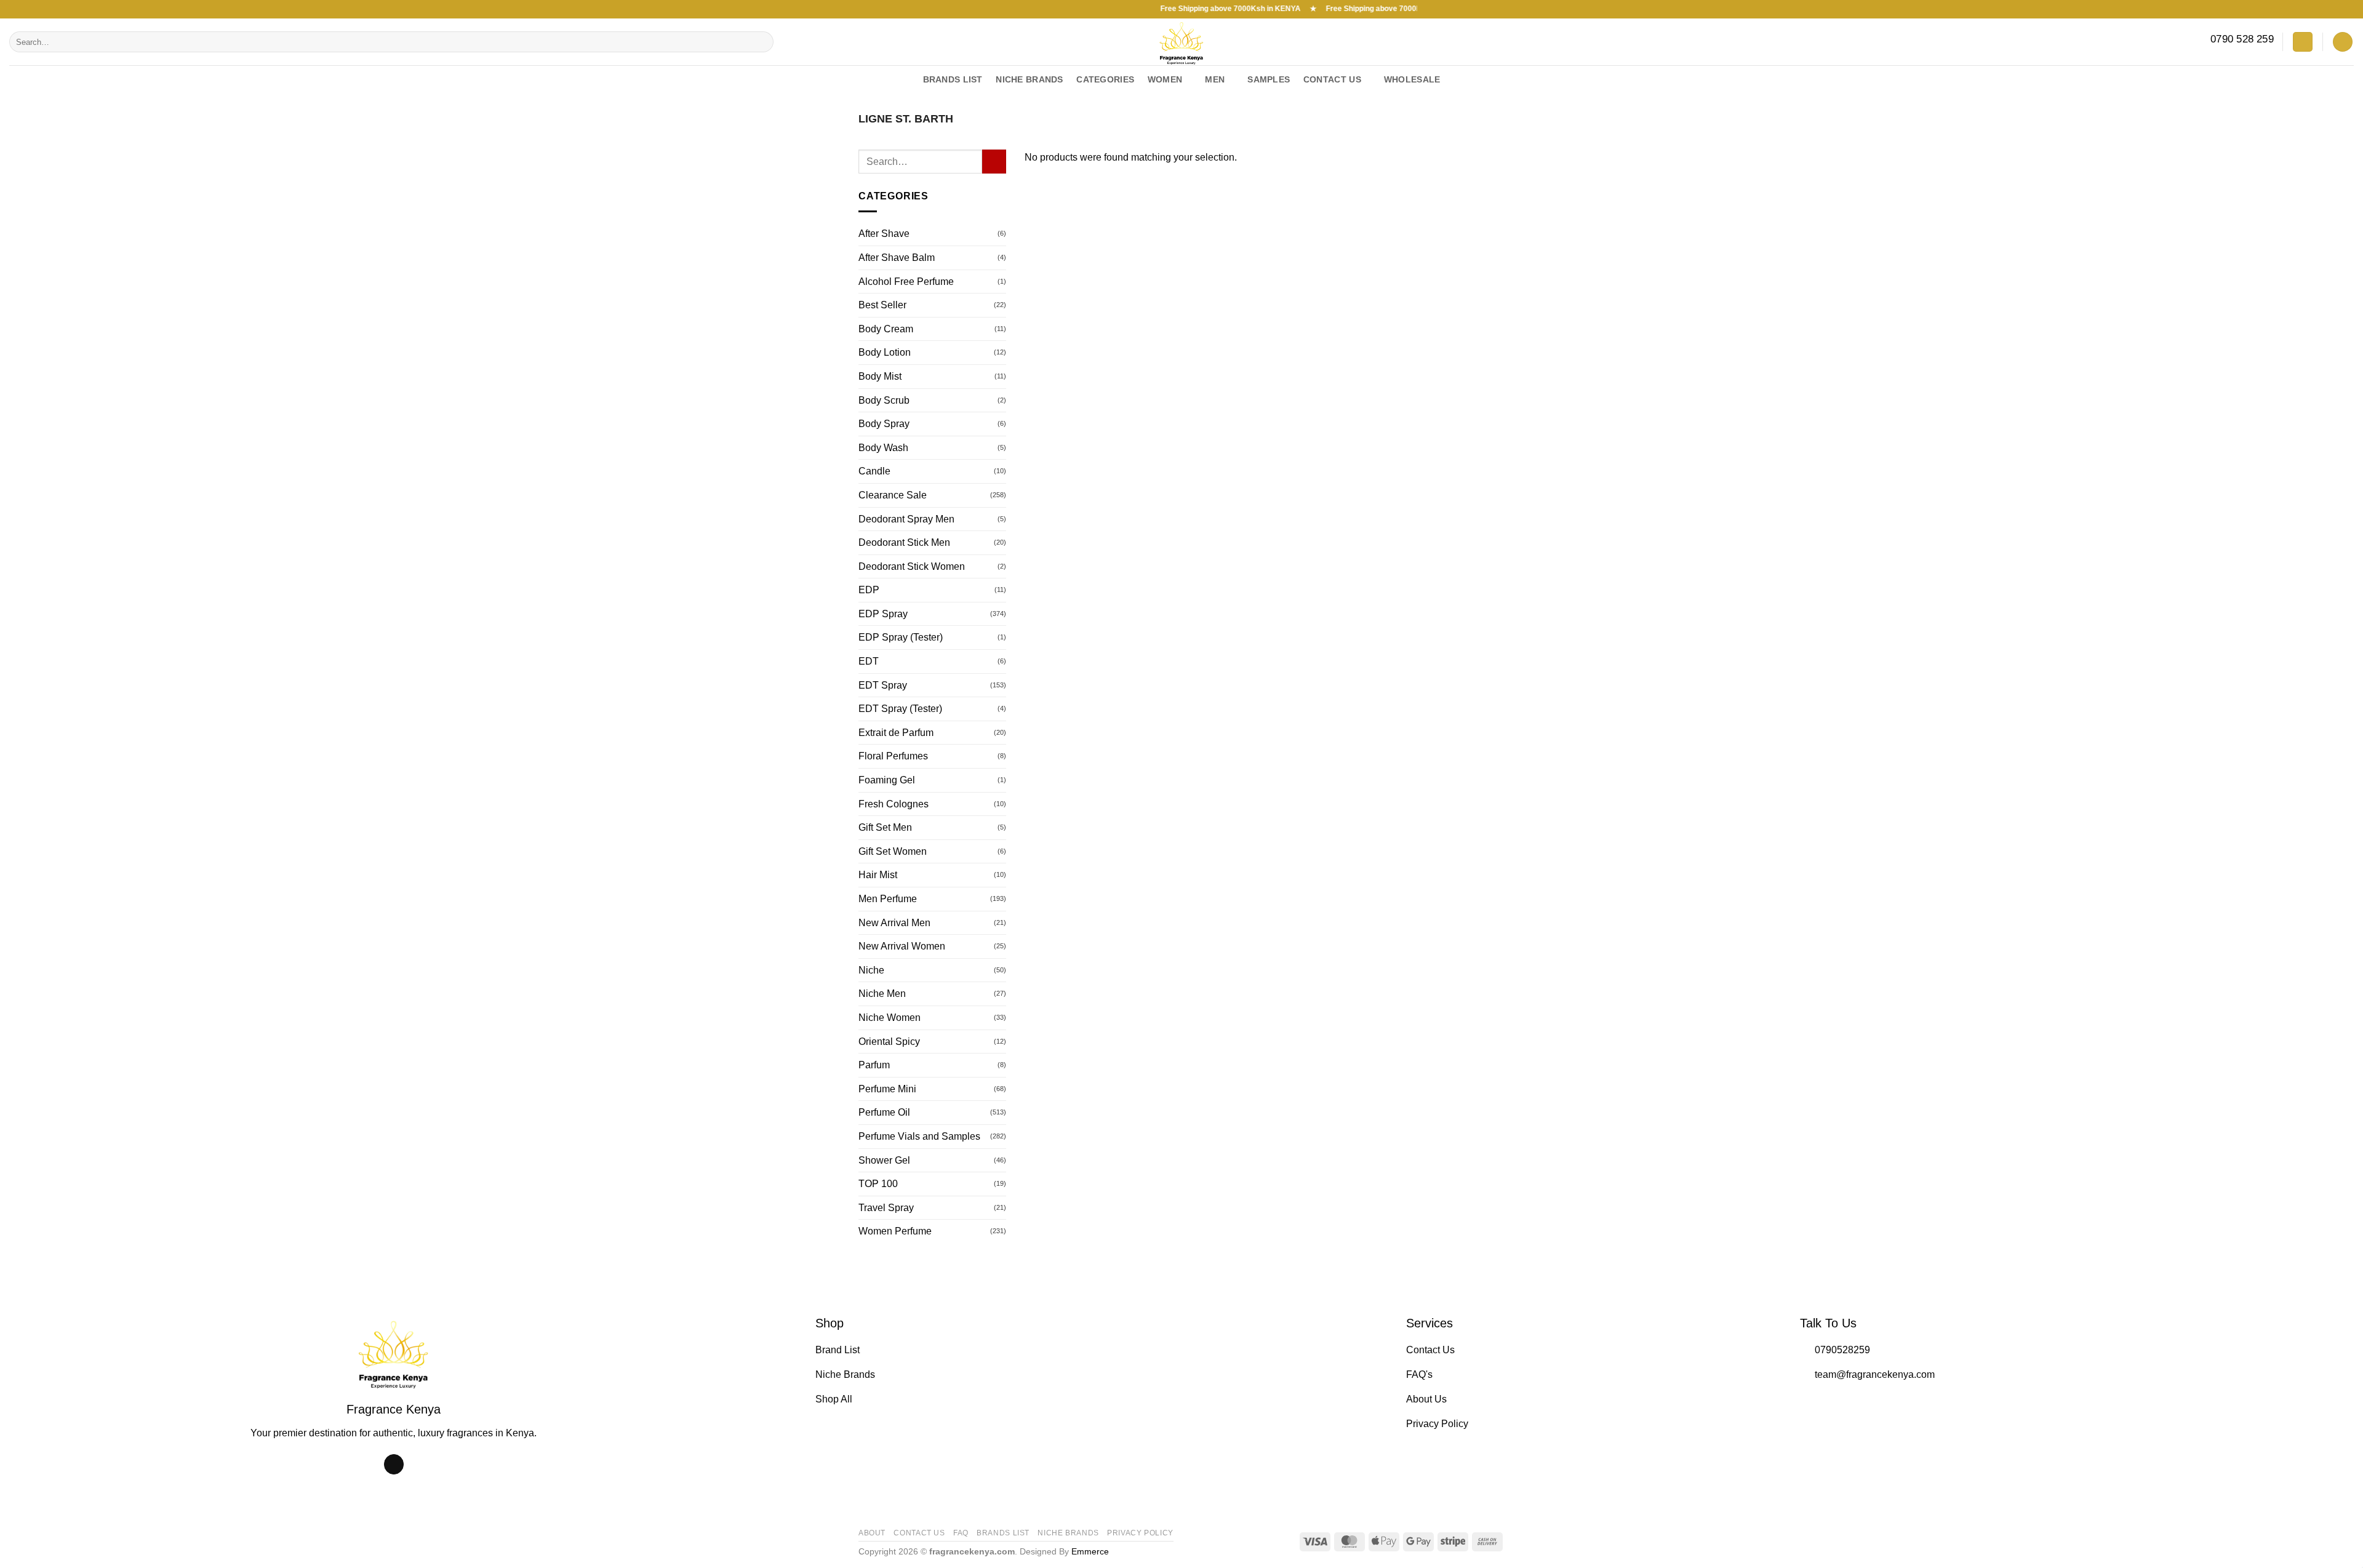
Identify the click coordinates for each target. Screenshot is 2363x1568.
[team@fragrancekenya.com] (2349, 80)
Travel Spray (886, 1208)
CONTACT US (919, 1533)
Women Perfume (895, 1231)
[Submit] (762, 42)
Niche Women (890, 1018)
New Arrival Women (902, 946)
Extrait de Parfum (896, 733)
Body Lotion (885, 352)
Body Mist (880, 376)
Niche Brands (1068, 1533)
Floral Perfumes (893, 756)
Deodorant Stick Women (912, 566)
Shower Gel (884, 1160)
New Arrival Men (894, 923)
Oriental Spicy (889, 1042)
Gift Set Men (885, 827)
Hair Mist (878, 875)
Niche (871, 970)
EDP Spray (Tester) (901, 637)
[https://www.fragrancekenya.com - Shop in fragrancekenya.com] (1181, 42)
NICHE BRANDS (1029, 79)
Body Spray (884, 424)
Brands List (953, 79)
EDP (869, 590)
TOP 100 (878, 1184)
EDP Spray (883, 614)
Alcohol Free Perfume (906, 282)
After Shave (884, 234)
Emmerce (1090, 1551)
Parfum (874, 1065)
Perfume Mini (887, 1089)
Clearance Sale (893, 495)
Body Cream (886, 329)
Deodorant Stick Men (904, 542)
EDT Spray (883, 685)
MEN (1215, 79)
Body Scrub (884, 400)
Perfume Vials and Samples (919, 1136)
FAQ (961, 1533)
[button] (2303, 42)
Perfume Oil (884, 1112)
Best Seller (882, 305)
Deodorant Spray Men (906, 519)
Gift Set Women (893, 851)
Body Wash (883, 448)
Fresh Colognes (894, 804)
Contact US (1332, 79)
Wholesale (1412, 79)
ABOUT (872, 1533)
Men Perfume (888, 899)
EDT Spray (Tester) (900, 709)
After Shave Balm (897, 258)
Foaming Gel (887, 780)
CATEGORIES (1105, 79)
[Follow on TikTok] (394, 1465)
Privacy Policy (1140, 1533)
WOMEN (1165, 79)
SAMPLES (1269, 79)
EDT (869, 661)
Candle (874, 471)
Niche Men (882, 994)
